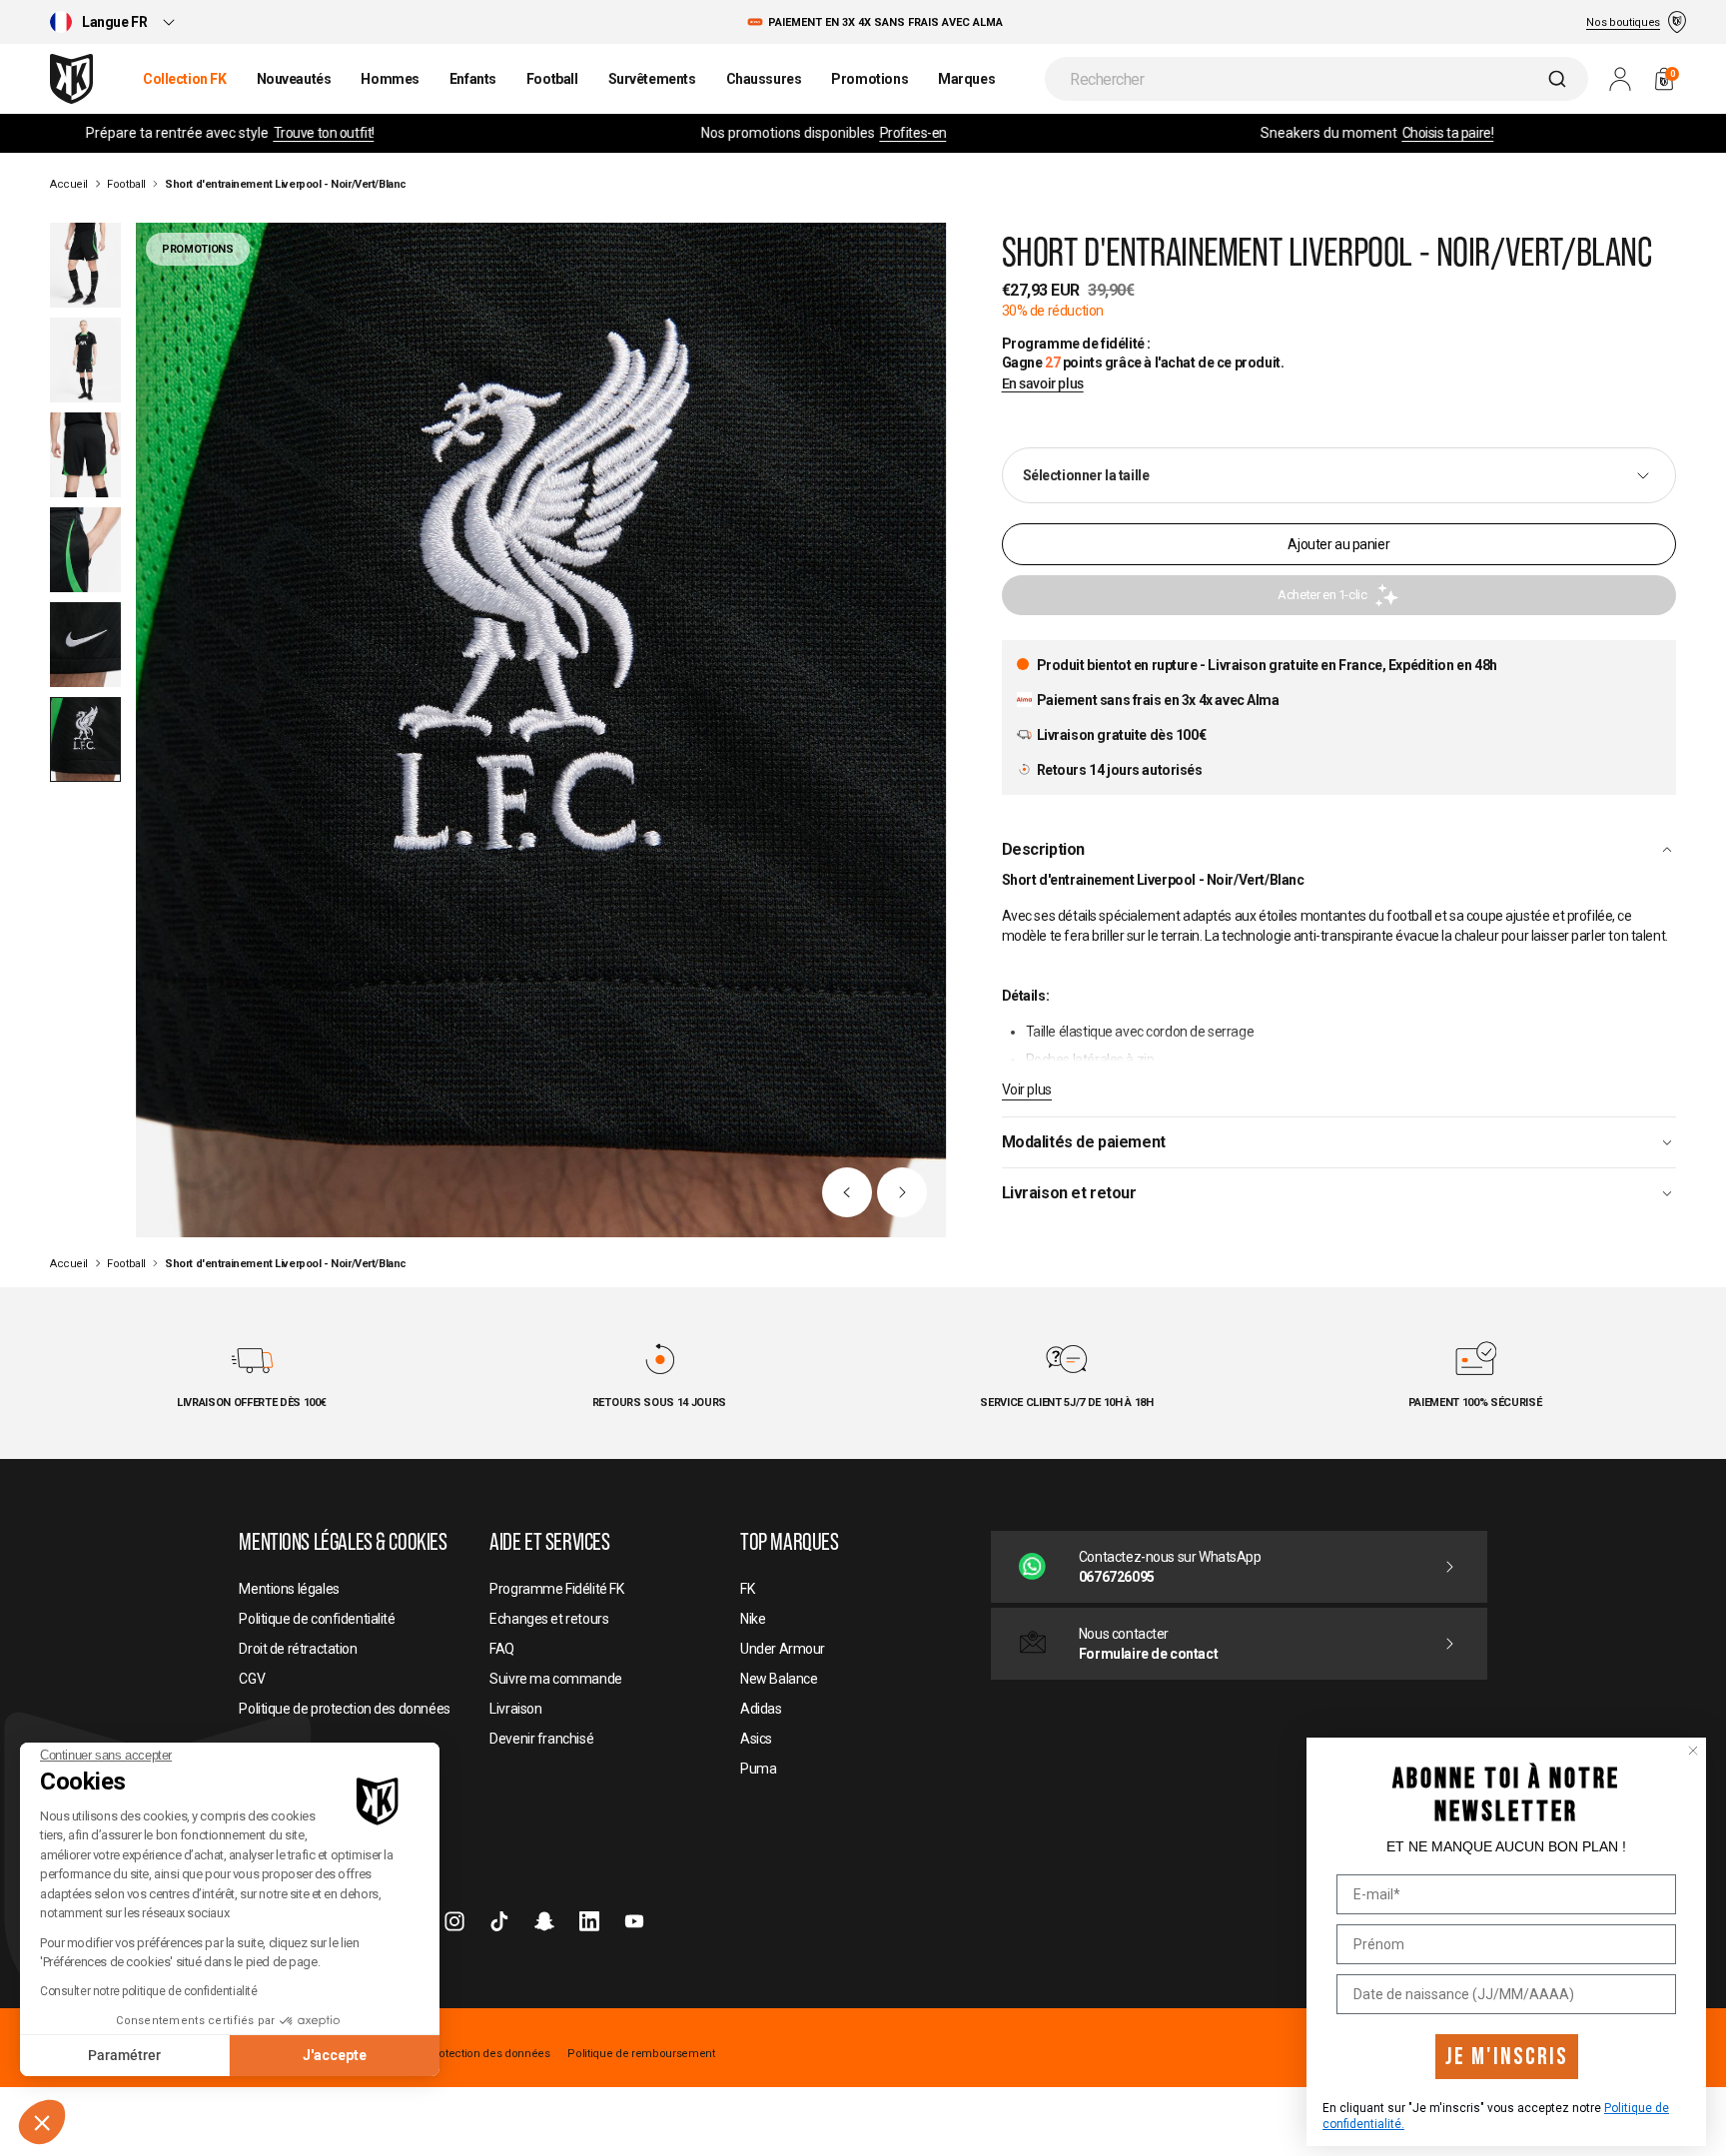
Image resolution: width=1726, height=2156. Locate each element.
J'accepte (335, 2055)
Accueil (69, 184)
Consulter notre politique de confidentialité (149, 1991)
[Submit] (1560, 79)
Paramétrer (124, 2055)
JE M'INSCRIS (1507, 2057)
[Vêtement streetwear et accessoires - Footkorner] (71, 79)
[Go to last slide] (847, 1192)
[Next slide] (902, 1192)
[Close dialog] (1693, 1751)
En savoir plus (1043, 384)
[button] (42, 2122)
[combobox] (1316, 79)
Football (126, 184)
